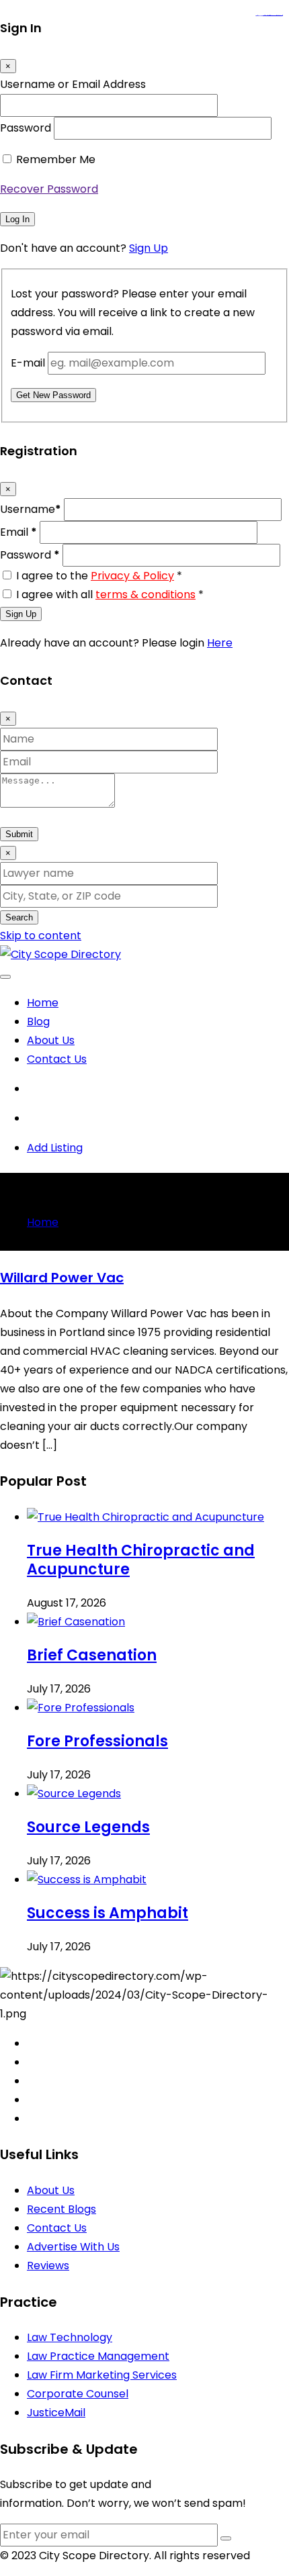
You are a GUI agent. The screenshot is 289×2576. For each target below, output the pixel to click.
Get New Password (53, 395)
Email (18, 532)
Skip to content (41, 936)
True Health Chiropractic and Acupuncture (141, 1560)
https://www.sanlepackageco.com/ (275, 16)
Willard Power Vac (62, 1278)
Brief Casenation (92, 1655)
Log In (17, 219)
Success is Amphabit (108, 1913)
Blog (38, 1021)
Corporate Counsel (78, 2394)
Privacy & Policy (132, 576)
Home (43, 1003)
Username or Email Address (73, 84)
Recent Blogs (61, 2209)
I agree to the (99, 576)
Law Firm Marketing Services (102, 2375)
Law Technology (70, 2337)
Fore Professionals (97, 1741)
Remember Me (56, 159)
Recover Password (49, 189)
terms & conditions (146, 594)
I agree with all (110, 594)
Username (31, 509)
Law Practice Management (98, 2356)
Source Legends (88, 1827)
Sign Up (149, 248)
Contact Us (57, 1059)
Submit (19, 834)
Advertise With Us (73, 2247)
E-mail (28, 363)
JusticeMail (56, 2413)
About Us (51, 1040)
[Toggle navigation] (5, 977)
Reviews (48, 2265)
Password (26, 128)
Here (220, 643)
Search (19, 917)
